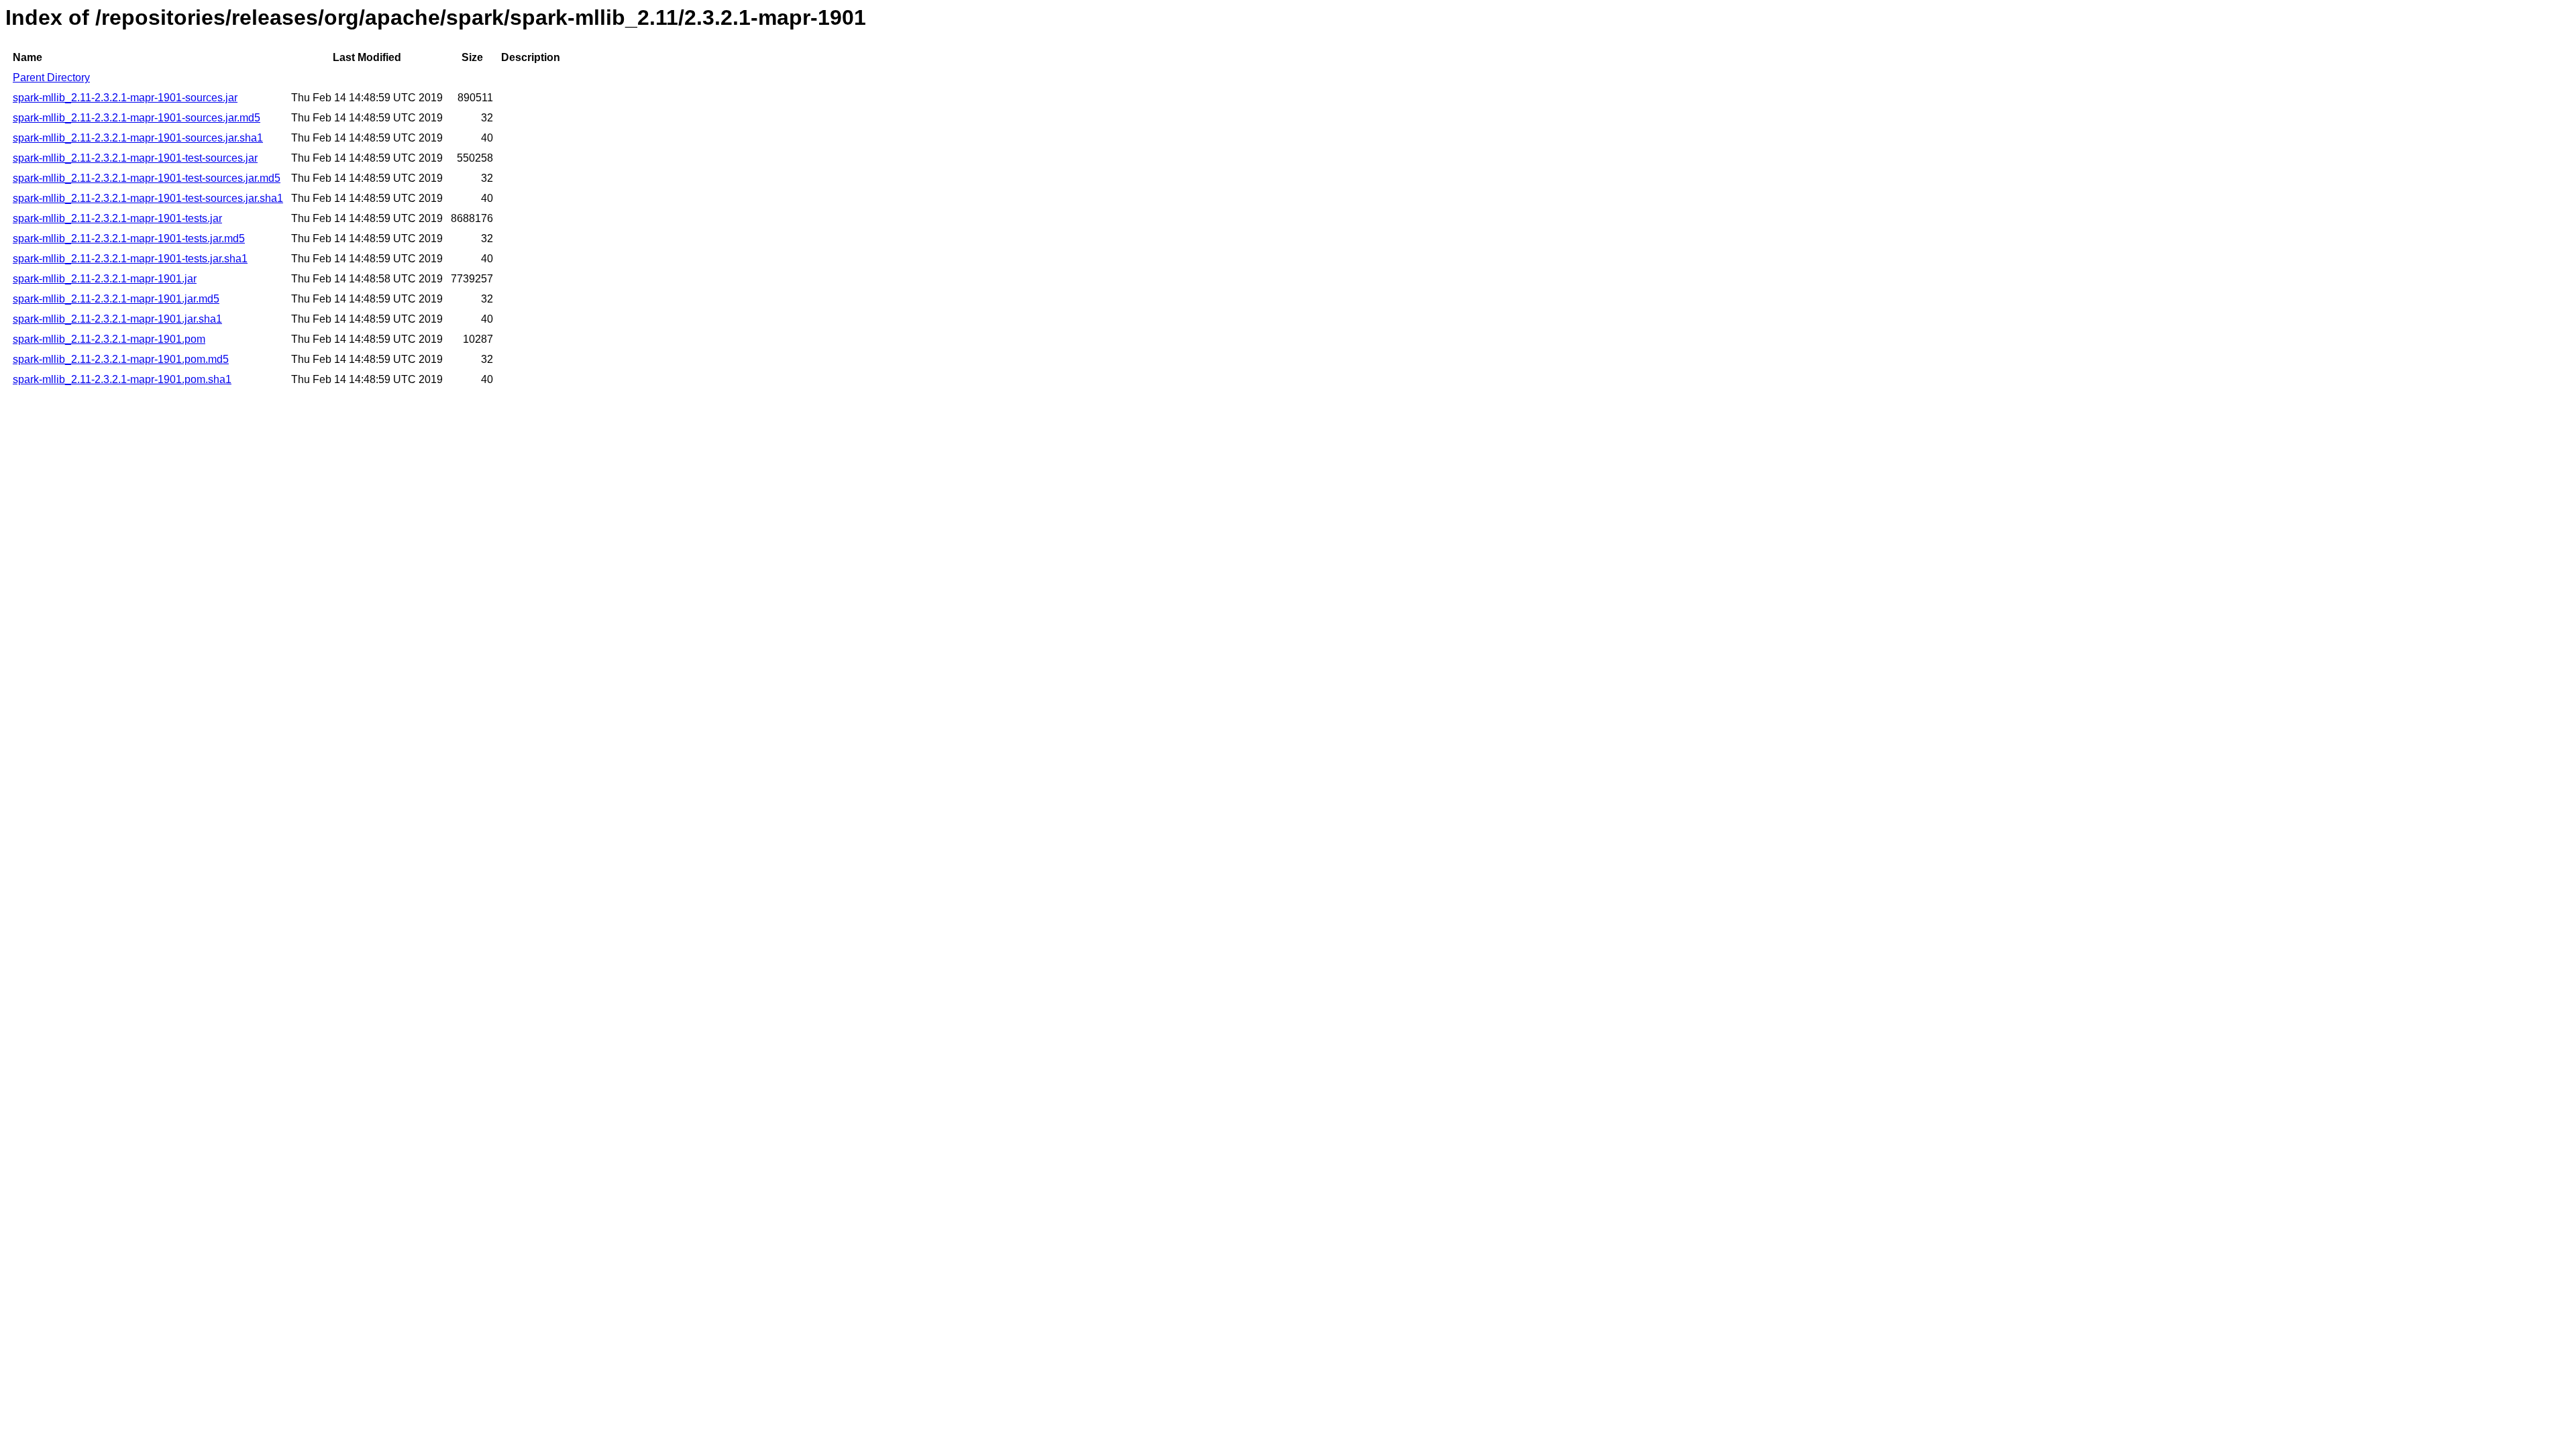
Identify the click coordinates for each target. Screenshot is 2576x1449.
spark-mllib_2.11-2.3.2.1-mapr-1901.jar (105, 279)
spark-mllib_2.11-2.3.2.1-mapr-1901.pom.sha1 (122, 379)
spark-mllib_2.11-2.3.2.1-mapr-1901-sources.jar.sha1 (138, 138)
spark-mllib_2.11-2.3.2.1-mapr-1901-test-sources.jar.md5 (147, 178)
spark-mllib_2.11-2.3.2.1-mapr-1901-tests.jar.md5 (129, 238)
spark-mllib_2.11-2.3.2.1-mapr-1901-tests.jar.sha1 (130, 259)
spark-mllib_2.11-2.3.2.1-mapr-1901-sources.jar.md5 (137, 118)
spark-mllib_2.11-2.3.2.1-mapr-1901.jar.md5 (116, 299)
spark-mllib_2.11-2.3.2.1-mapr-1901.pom (109, 339)
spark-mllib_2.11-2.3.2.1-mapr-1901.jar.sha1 (117, 319)
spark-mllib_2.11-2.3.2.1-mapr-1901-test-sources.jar (135, 158)
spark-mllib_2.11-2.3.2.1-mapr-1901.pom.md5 (121, 359)
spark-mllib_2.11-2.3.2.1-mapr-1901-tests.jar (117, 218)
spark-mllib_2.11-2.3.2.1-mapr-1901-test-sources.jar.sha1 (148, 198)
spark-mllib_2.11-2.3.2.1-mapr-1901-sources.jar (125, 98)
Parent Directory (51, 77)
